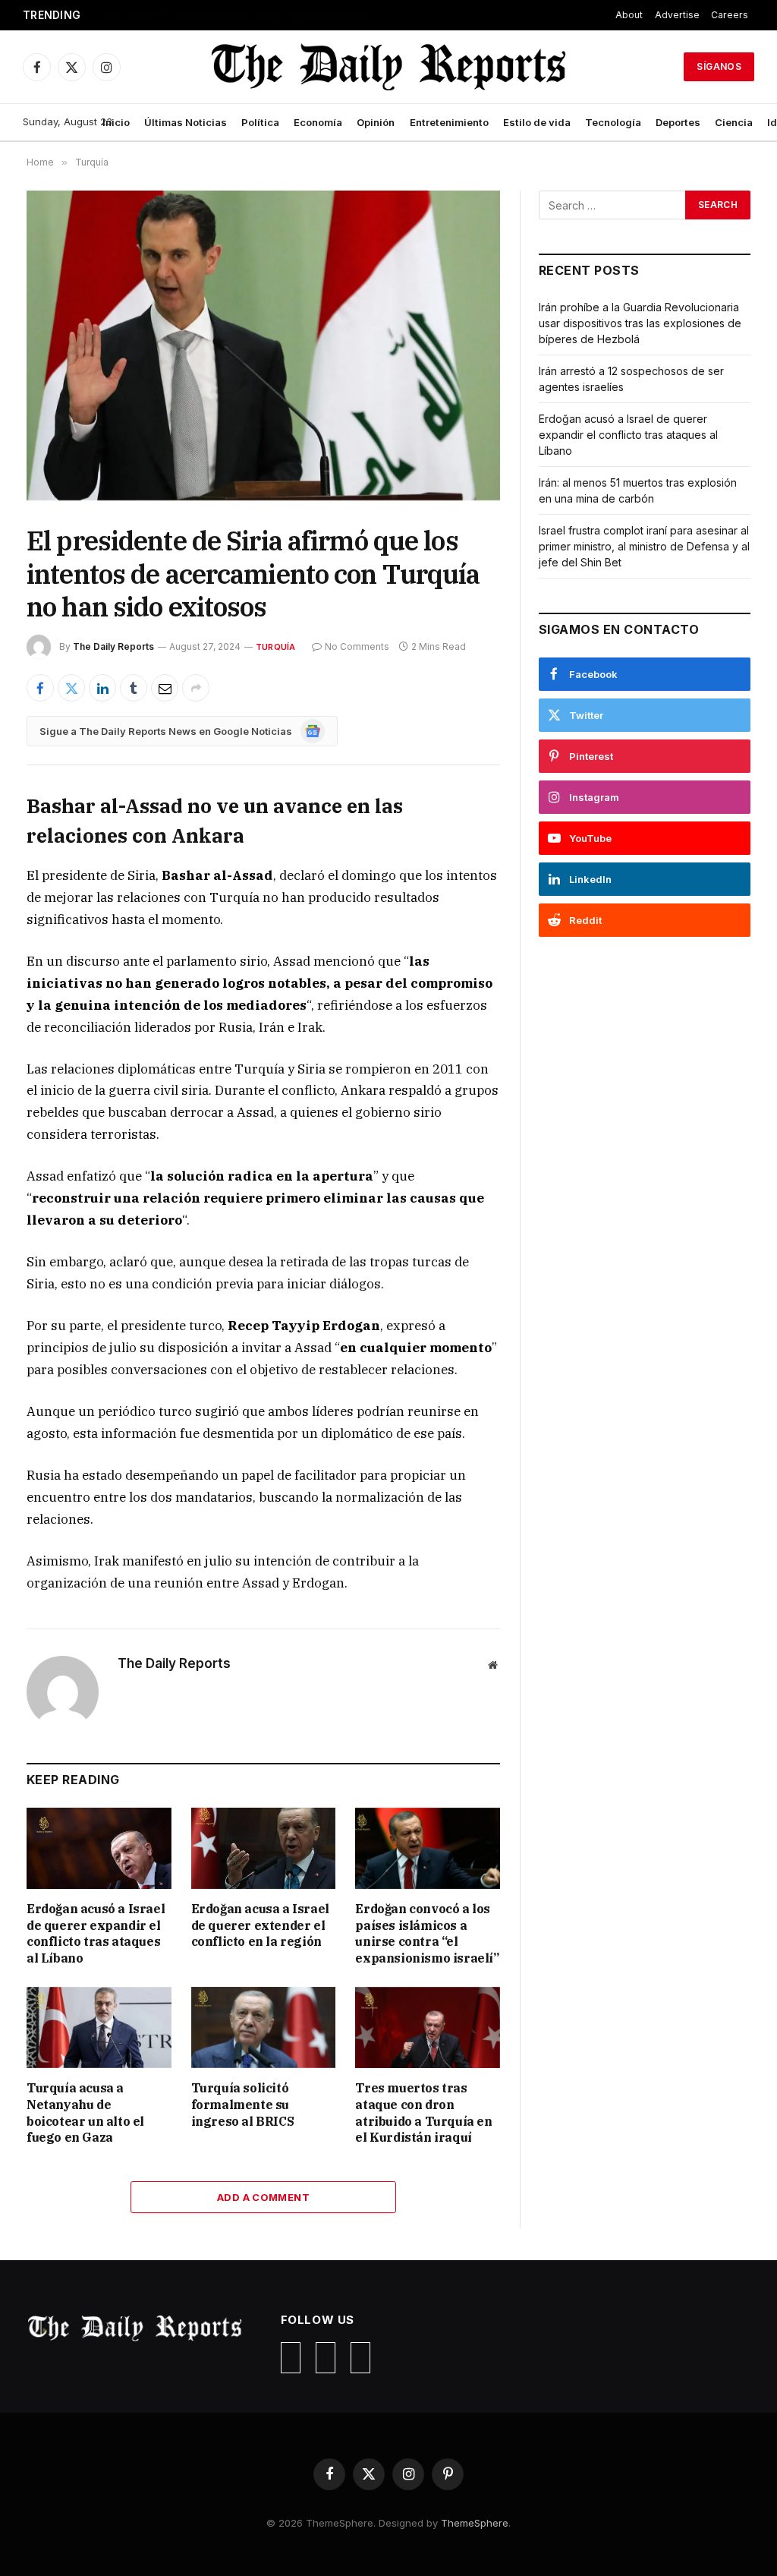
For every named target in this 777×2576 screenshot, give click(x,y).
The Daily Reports (113, 646)
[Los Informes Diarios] (388, 67)
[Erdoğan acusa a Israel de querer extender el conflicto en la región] (264, 1848)
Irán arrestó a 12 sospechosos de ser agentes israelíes (236, 15)
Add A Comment (263, 2197)
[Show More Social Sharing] (196, 688)
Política (260, 122)
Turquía (276, 647)
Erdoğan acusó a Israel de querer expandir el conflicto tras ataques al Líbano (96, 1933)
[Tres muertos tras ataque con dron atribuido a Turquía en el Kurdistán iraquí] (428, 2027)
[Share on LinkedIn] (102, 688)
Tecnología (613, 122)
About (629, 15)
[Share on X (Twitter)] (71, 688)
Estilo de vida (537, 122)
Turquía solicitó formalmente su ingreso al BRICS (243, 2105)
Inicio (116, 122)
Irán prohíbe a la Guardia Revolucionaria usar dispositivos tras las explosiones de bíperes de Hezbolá (640, 323)
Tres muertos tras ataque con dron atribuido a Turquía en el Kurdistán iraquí (423, 2113)
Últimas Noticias (186, 122)
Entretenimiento (449, 122)
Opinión (376, 122)
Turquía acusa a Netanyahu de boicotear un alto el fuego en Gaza (85, 2113)
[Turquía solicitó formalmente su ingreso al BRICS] (264, 2027)
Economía (318, 122)
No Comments (357, 646)
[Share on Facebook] (40, 688)
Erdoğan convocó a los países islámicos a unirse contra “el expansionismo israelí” (427, 1933)
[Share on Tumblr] (134, 688)
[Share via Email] (165, 688)
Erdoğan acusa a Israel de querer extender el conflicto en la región (260, 1925)
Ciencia (734, 122)
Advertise (677, 15)
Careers (730, 15)
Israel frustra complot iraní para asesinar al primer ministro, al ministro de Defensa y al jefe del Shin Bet (644, 546)
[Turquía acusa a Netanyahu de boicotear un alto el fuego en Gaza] (99, 2027)
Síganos (719, 66)
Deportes (678, 122)
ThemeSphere (475, 2523)
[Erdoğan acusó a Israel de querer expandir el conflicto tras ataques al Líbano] (99, 1848)
